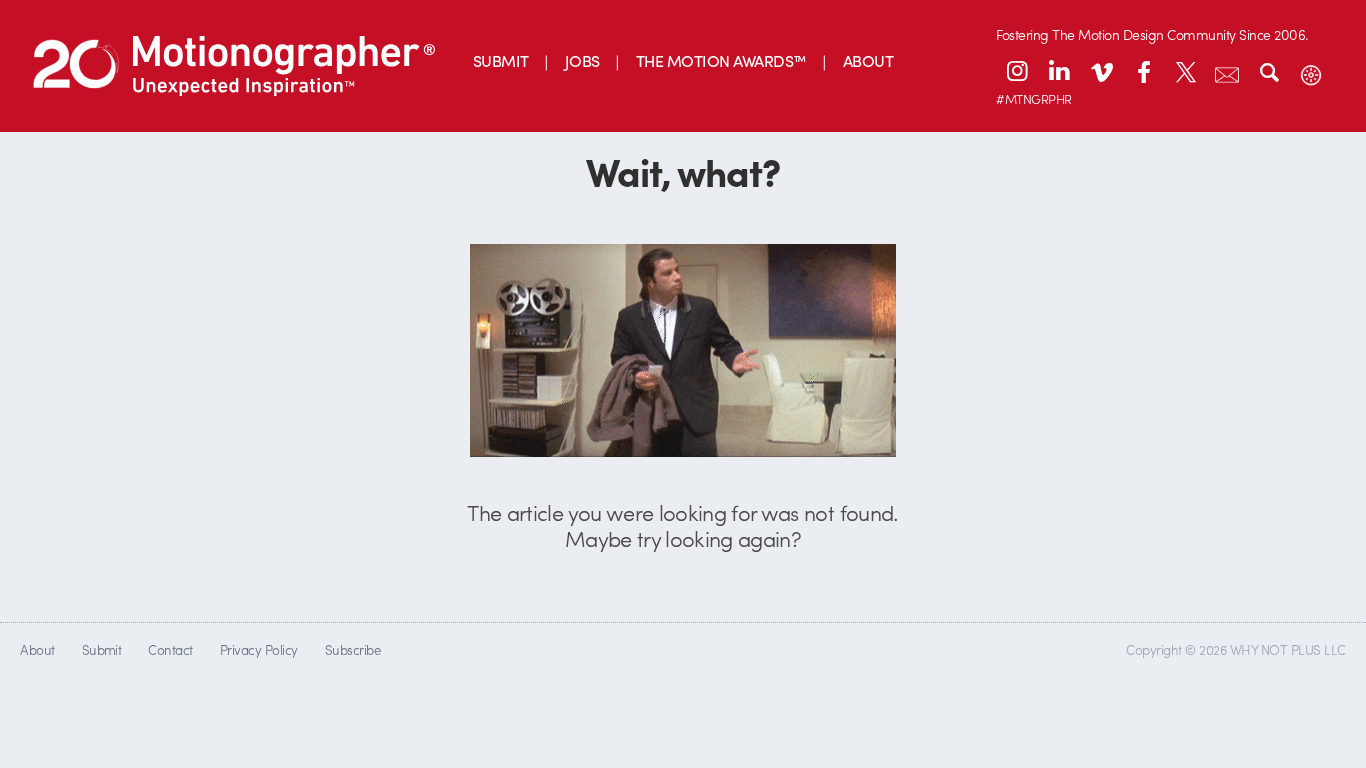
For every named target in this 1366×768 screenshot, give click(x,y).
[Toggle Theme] (1311, 71)
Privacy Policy (259, 649)
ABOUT (868, 60)
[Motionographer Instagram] (1017, 71)
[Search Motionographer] (1269, 71)
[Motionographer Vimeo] (1101, 71)
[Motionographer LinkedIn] (1059, 71)
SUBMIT (501, 60)
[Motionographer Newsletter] (1227, 71)
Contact (170, 649)
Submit (102, 649)
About (37, 649)
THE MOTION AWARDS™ (721, 60)
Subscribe (352, 649)
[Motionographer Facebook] (1143, 71)
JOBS (582, 60)
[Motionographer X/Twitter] (1185, 71)
